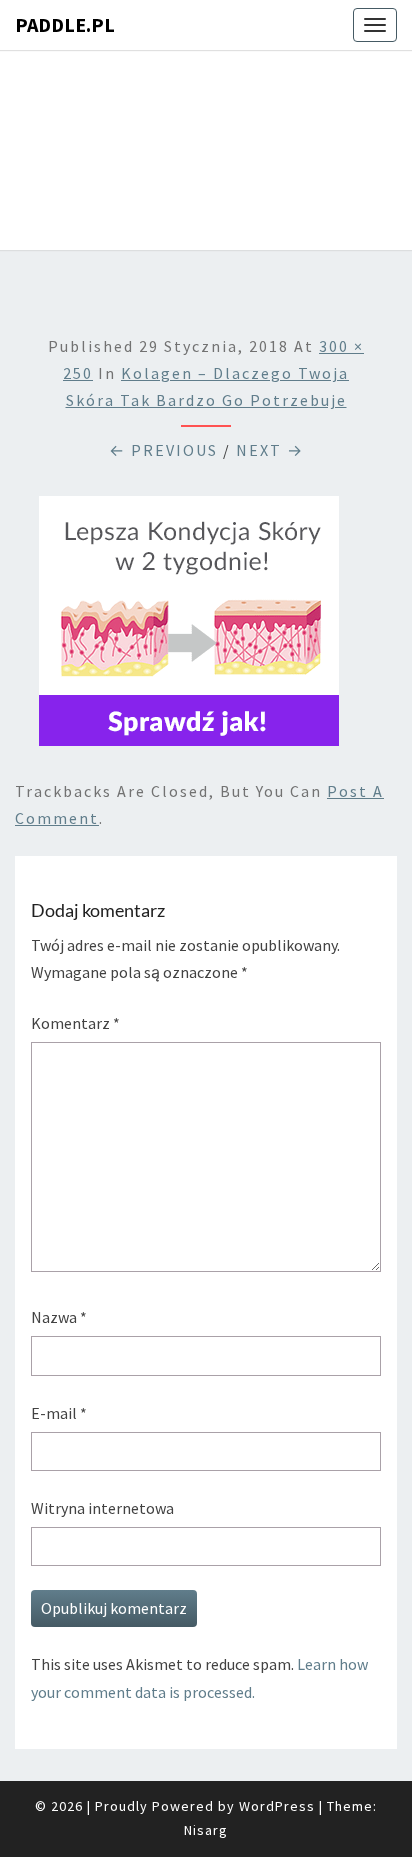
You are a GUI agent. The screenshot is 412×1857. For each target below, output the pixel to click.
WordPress (277, 1806)
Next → (270, 450)
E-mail (59, 1413)
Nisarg (206, 1830)
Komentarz (75, 1023)
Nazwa (59, 1317)
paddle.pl (65, 24)
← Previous (163, 450)
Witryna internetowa (102, 1508)
